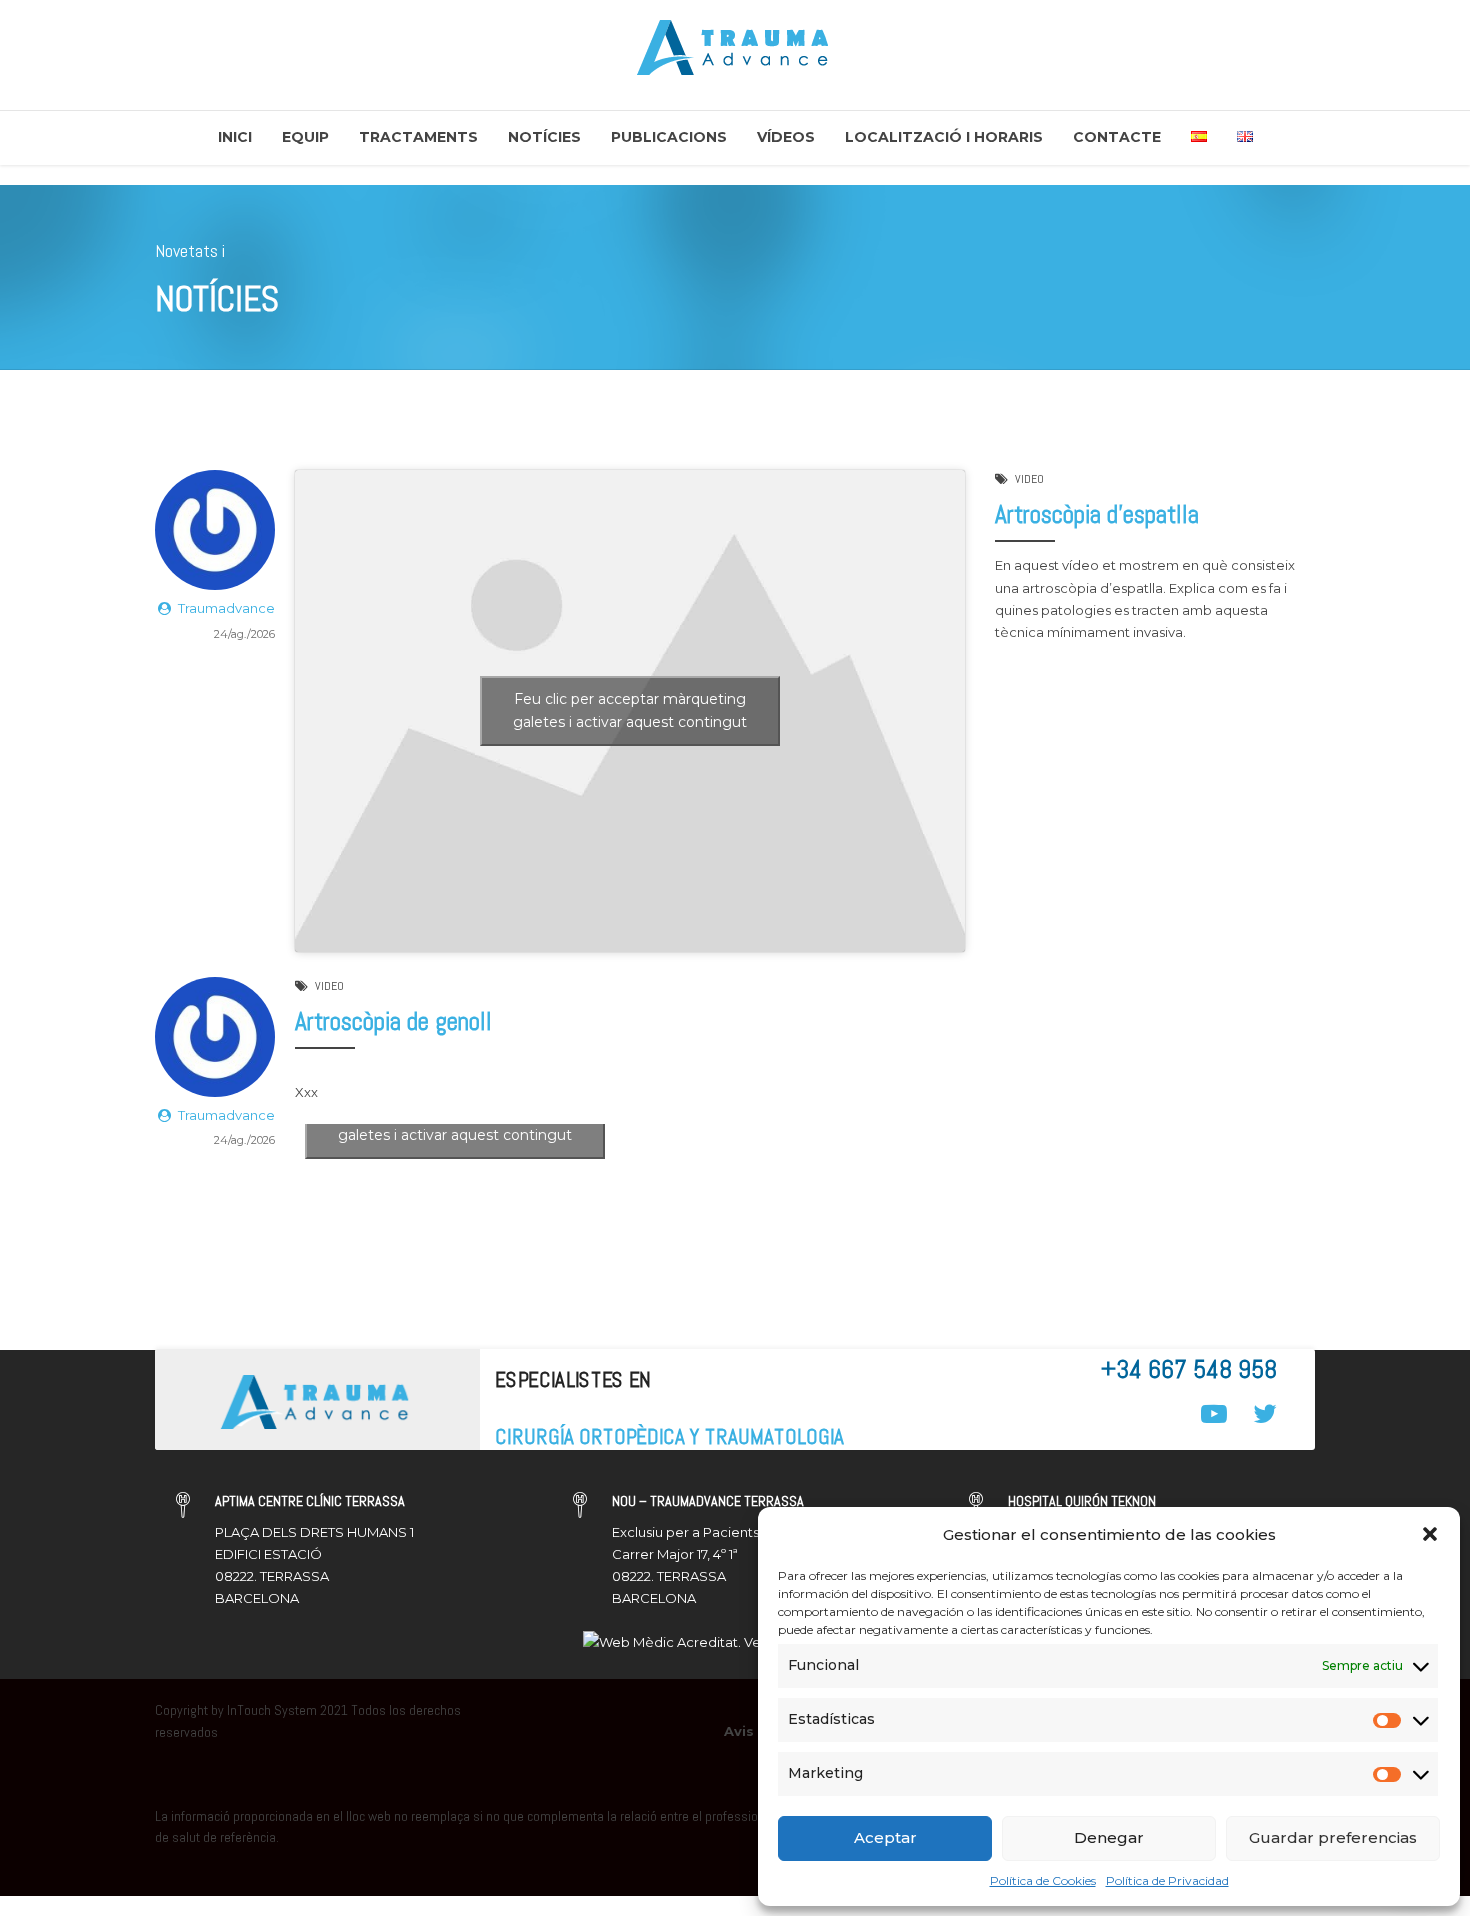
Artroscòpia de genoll (393, 1021)
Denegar (1109, 1837)
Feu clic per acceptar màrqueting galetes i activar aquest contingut (630, 710)
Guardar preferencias (1333, 1837)
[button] (1430, 1534)
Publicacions (669, 137)
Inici (235, 137)
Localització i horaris (944, 137)
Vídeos (786, 137)
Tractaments (418, 137)
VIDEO (1029, 479)
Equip (305, 137)
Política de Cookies (1043, 1880)
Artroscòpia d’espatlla (1097, 514)
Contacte (1117, 137)
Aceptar (885, 1837)
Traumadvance (226, 608)
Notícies (544, 137)
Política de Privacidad (1167, 1880)
